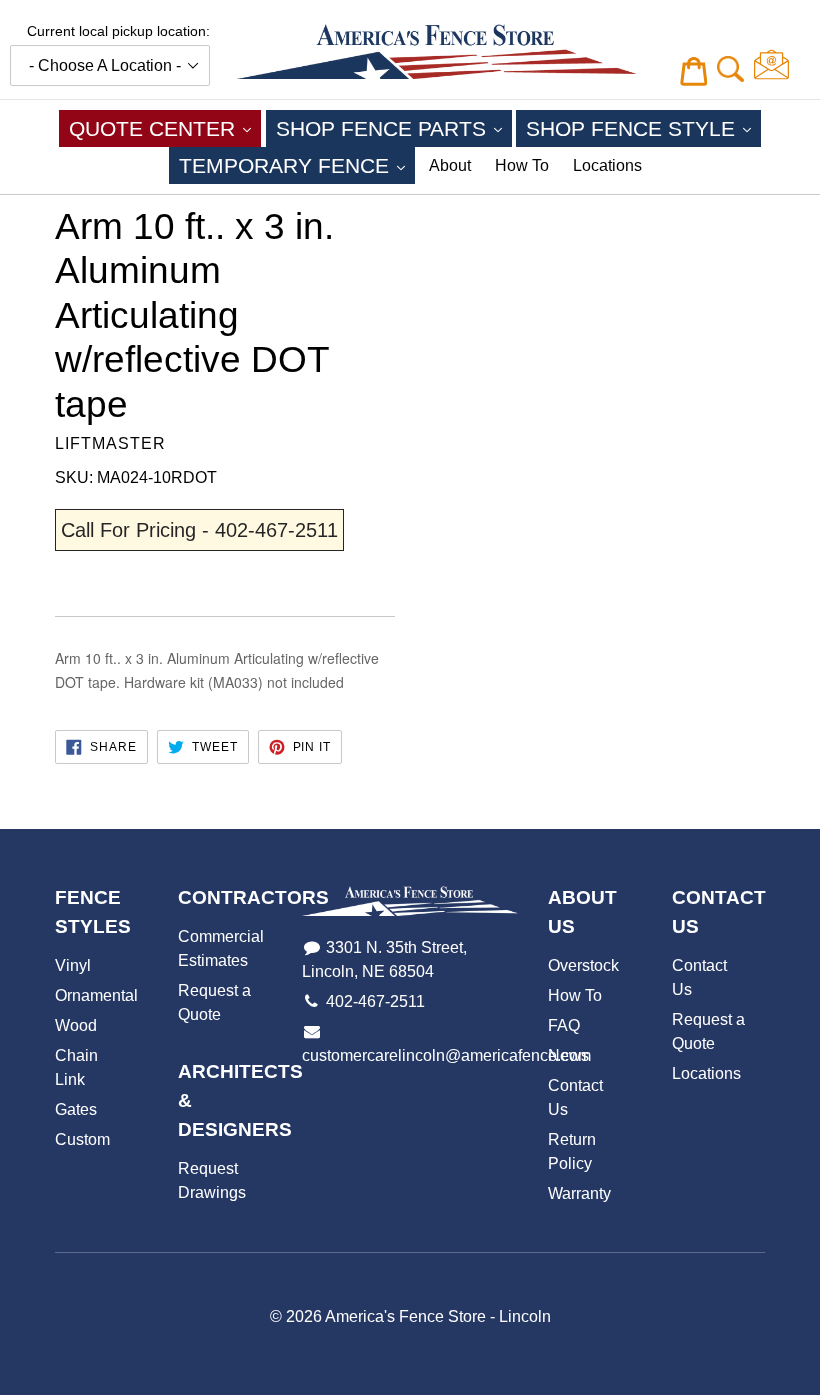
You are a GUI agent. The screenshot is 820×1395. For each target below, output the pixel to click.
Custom (82, 1139)
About (450, 165)
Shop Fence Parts (394, 128)
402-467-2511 (375, 1001)
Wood (76, 1025)
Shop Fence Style (643, 128)
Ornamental (96, 995)
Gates (76, 1109)
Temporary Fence (297, 165)
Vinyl (73, 965)
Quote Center (165, 128)
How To (522, 165)
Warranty (579, 1193)
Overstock (583, 965)
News (568, 1055)
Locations (607, 165)
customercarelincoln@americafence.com (446, 1055)
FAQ (564, 1025)
